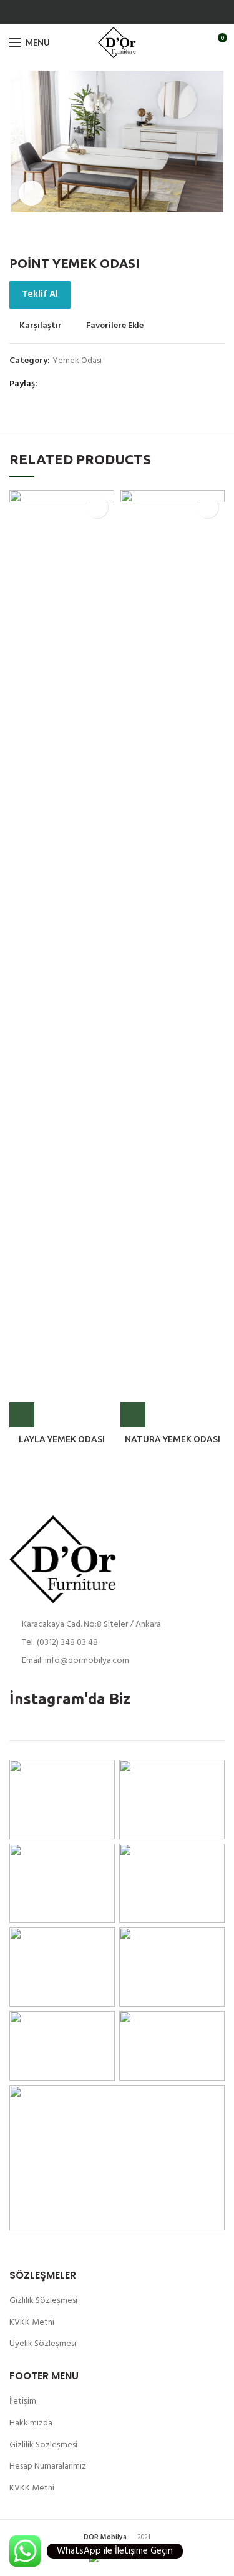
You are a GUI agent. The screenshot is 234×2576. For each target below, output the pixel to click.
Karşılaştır (41, 326)
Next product (218, 237)
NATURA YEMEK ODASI (173, 1439)
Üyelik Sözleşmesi (43, 2344)
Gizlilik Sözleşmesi (43, 2301)
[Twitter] (124, 12)
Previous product (193, 237)
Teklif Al (40, 294)
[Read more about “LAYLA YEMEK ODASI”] (22, 1415)
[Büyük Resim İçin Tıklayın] (31, 193)
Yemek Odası (77, 362)
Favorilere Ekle (115, 326)
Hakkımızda (31, 2423)
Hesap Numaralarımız (48, 2466)
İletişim (23, 2401)
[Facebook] (110, 12)
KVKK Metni (32, 2323)
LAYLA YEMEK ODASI (62, 1439)
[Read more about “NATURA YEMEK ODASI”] (133, 1415)
